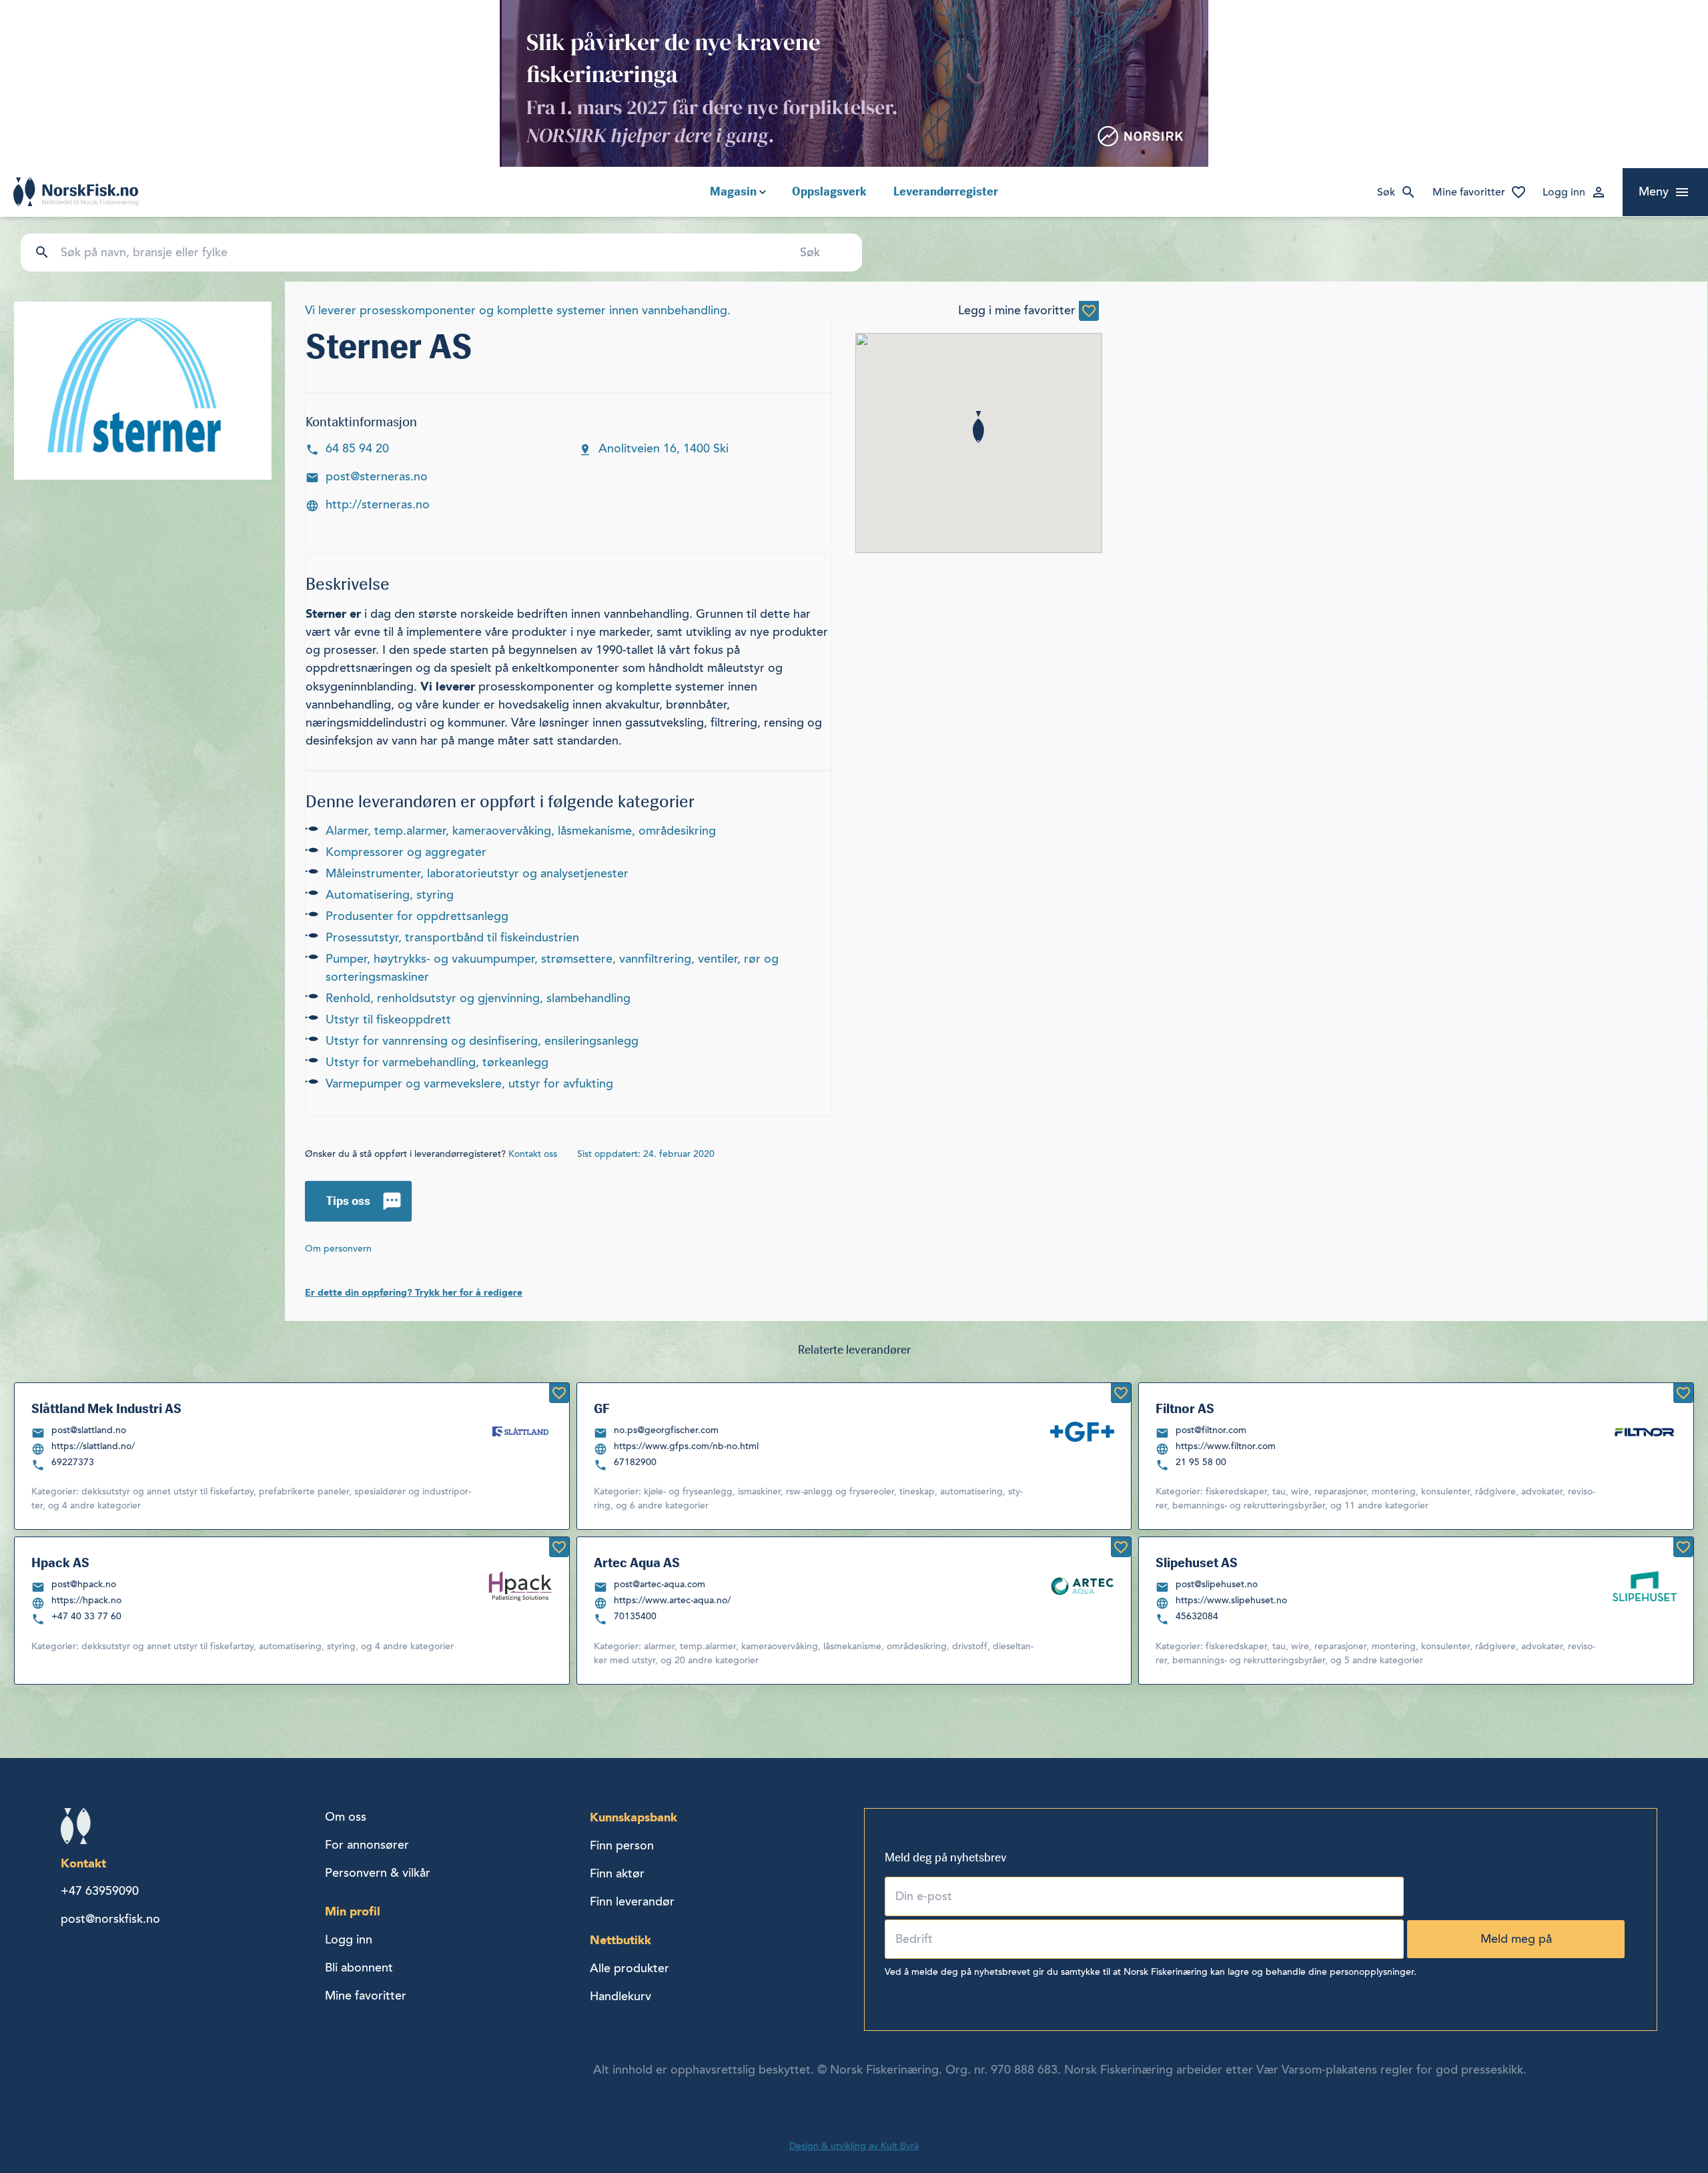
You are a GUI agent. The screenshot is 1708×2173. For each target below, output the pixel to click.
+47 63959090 (100, 1891)
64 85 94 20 (357, 448)
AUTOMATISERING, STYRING (390, 895)
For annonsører (367, 1845)
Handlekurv (620, 1996)
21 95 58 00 (1201, 1462)
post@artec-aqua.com (660, 1584)
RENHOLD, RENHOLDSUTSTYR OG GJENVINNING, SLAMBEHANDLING (478, 998)
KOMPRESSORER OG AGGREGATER (406, 852)
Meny (1654, 191)
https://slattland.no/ (93, 1446)
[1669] (1089, 311)
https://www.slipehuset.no (1231, 1600)
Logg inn (1564, 192)
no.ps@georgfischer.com (666, 1430)
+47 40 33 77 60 (86, 1616)
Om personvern (338, 1249)
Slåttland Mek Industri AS (106, 1408)
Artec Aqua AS (637, 1563)
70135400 (635, 1616)
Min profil (353, 1911)
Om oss (346, 1817)
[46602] (1121, 1393)
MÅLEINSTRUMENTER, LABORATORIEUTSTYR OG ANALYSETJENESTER (477, 873)
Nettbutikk (620, 1940)
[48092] (1683, 1393)
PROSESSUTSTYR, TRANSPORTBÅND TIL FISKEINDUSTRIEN (452, 937)
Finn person (622, 1845)
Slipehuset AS (1197, 1563)
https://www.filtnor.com (1226, 1446)
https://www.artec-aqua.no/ (672, 1600)
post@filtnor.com (1211, 1430)
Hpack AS (60, 1563)
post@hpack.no (84, 1584)
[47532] (1683, 1547)
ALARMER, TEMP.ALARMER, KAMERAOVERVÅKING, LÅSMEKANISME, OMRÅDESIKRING (521, 831)
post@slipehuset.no (1217, 1584)
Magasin (733, 191)
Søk (1386, 192)
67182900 (635, 1462)
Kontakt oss (533, 1154)
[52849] (559, 1547)
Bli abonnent (359, 1968)
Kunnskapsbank (633, 1817)
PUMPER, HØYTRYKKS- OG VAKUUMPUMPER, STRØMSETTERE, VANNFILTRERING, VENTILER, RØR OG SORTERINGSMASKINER (552, 968)
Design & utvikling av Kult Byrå (854, 2146)
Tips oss (348, 1201)
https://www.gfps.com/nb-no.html (686, 1446)
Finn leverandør (632, 1901)
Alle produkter (629, 1968)
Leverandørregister (946, 191)
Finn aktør (617, 1873)
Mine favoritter (1469, 192)
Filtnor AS (1185, 1408)
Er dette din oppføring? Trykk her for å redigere (414, 1292)
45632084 (1197, 1616)
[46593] (1121, 1547)
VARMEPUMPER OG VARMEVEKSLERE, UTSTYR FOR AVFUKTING (469, 1083)
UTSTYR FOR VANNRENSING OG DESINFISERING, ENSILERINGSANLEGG (482, 1041)
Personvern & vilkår (378, 1873)
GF (602, 1408)
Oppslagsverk (829, 191)
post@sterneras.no (377, 476)
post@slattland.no (89, 1430)
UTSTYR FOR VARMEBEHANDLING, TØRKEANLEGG (437, 1062)
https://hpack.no (86, 1600)
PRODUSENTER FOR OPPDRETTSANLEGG (417, 916)
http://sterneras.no (378, 504)
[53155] (559, 1393)
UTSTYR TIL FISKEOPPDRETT (388, 1019)
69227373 (73, 1462)
